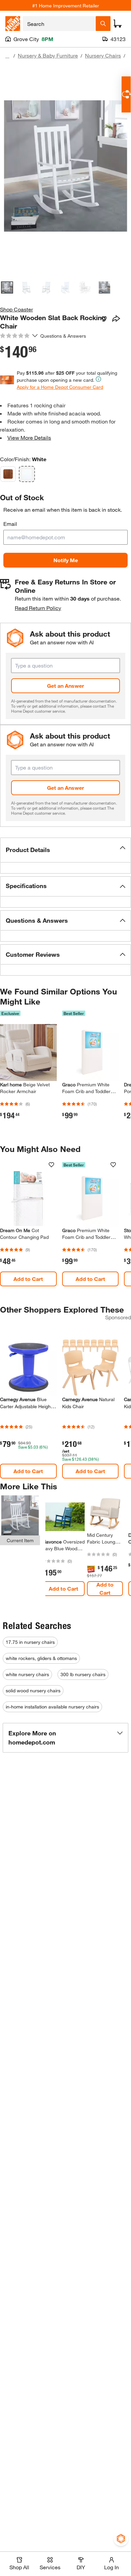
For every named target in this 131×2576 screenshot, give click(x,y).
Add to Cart (28, 1279)
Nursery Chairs (103, 55)
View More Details (29, 437)
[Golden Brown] (8, 474)
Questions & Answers (64, 336)
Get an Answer (65, 686)
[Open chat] (126, 94)
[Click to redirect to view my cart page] (118, 24)
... (7, 56)
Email (10, 524)
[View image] (7, 287)
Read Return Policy (38, 608)
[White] (27, 474)
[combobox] (59, 24)
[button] (65, 850)
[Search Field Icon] (103, 24)
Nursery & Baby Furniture (48, 55)
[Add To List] (104, 319)
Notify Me (66, 560)
